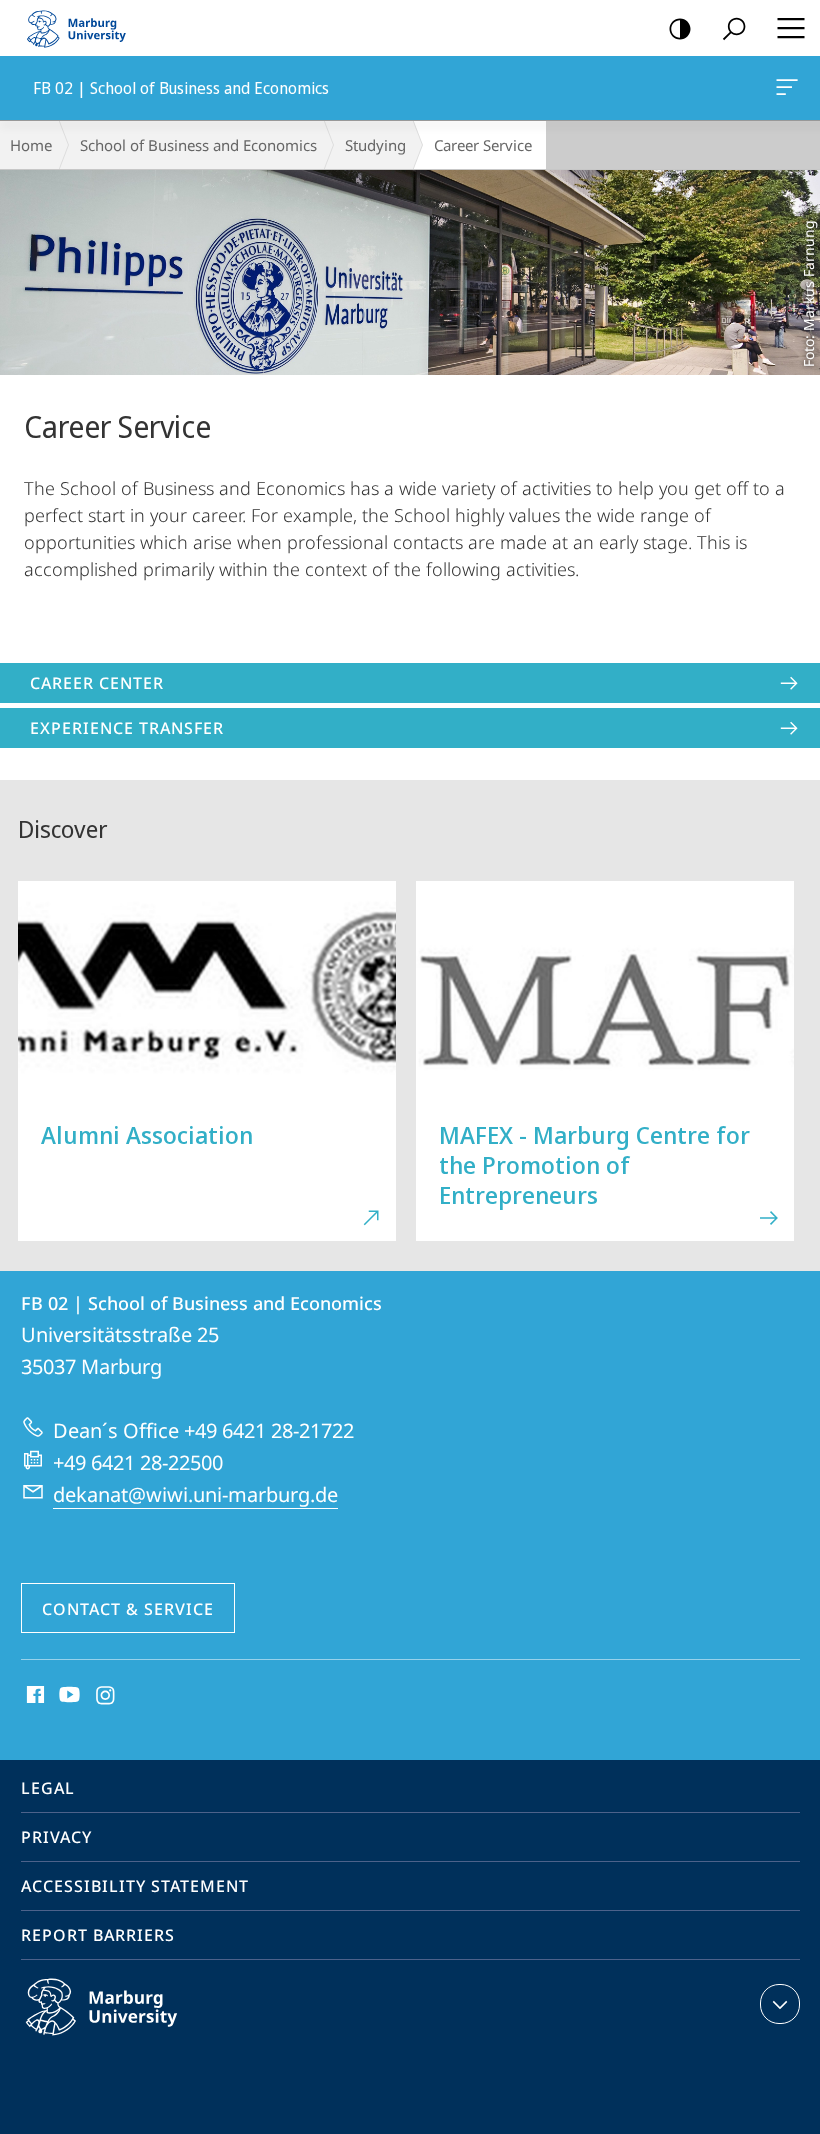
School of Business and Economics (198, 145)
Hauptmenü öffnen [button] (790, 28)
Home (31, 145)
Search (734, 28)
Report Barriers (98, 1935)
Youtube (67, 1696)
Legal (48, 1788)
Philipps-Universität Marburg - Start (85, 28)
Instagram (106, 1696)
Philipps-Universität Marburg (140, 2039)
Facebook (33, 1696)
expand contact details (780, 2004)
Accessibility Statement (135, 1886)
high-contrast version (680, 28)
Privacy (56, 1837)
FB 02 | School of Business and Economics (790, 88)
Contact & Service (128, 1609)
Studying (375, 145)
